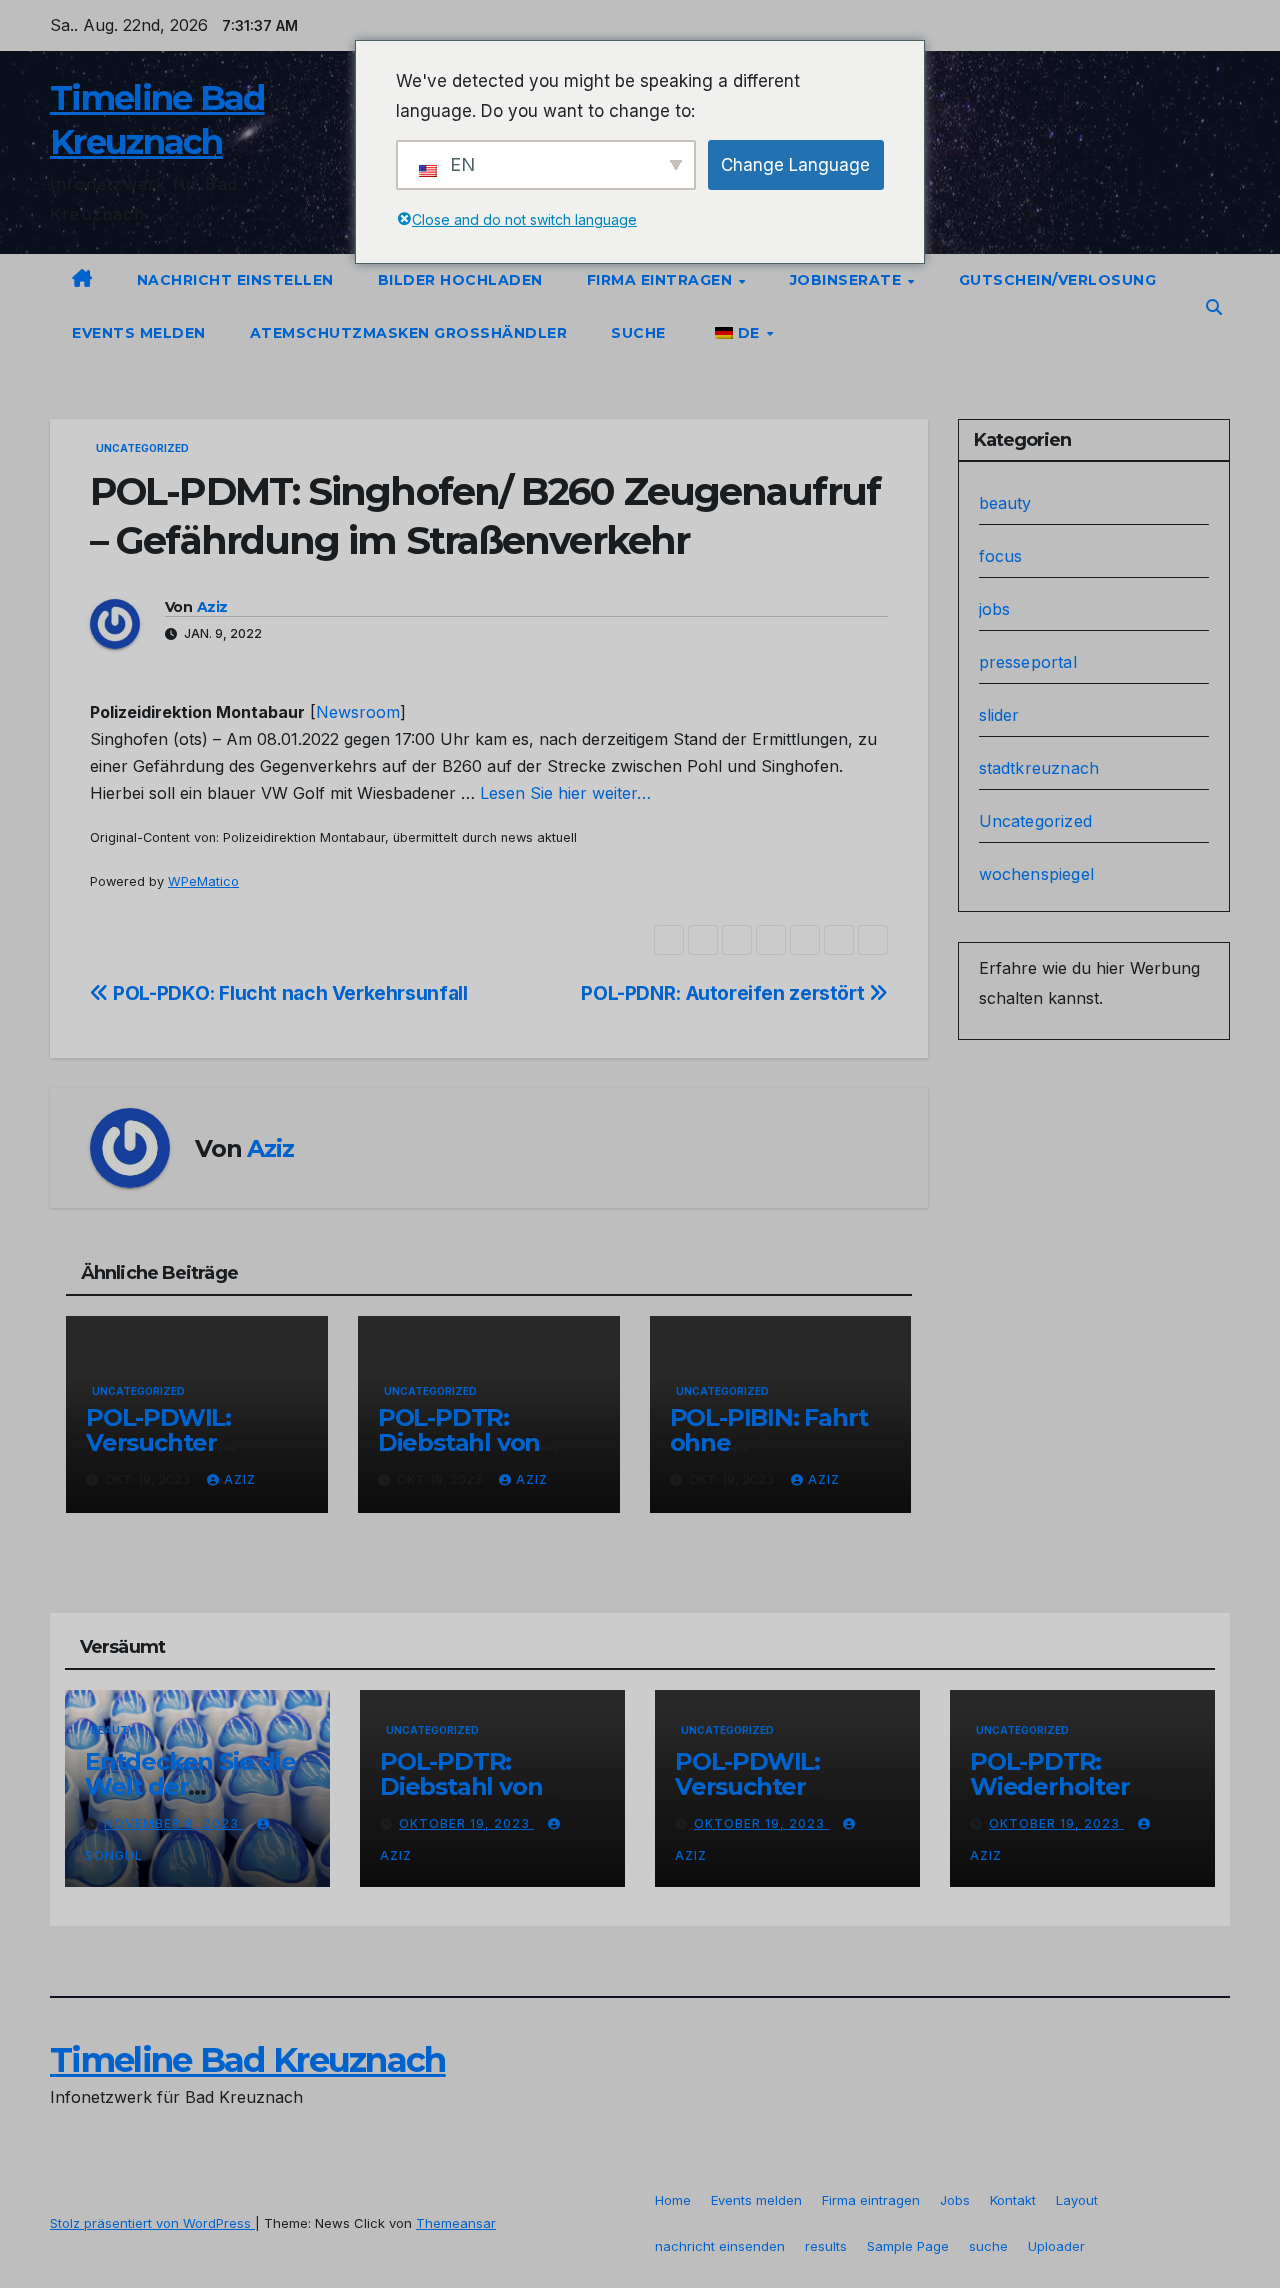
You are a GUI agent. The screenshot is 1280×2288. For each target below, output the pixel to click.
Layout (1077, 2200)
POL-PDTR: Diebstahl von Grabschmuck (460, 1442)
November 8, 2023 (173, 1823)
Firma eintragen (662, 280)
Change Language (795, 165)
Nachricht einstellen (235, 280)
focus (1001, 556)
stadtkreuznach (1039, 768)
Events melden (139, 333)
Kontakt (1013, 2200)
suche (638, 333)
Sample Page (908, 2246)
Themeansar (456, 2223)
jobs (995, 609)
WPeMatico (203, 881)
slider (999, 715)
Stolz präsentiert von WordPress (152, 2223)
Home (673, 2200)
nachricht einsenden (720, 2246)
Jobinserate (848, 280)
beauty (1005, 503)
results (826, 2246)
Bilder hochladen (460, 280)
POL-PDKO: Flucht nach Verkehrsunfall (288, 993)
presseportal (1028, 662)
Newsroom (358, 712)
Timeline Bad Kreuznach (248, 2060)
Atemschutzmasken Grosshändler (409, 333)
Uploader (1056, 2246)
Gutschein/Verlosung (1058, 280)
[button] (1214, 307)
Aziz (212, 607)
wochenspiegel (1037, 874)
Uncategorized (142, 448)
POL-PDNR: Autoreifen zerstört (724, 993)
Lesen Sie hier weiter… (565, 793)
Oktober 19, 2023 (466, 1823)
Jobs (955, 2200)
